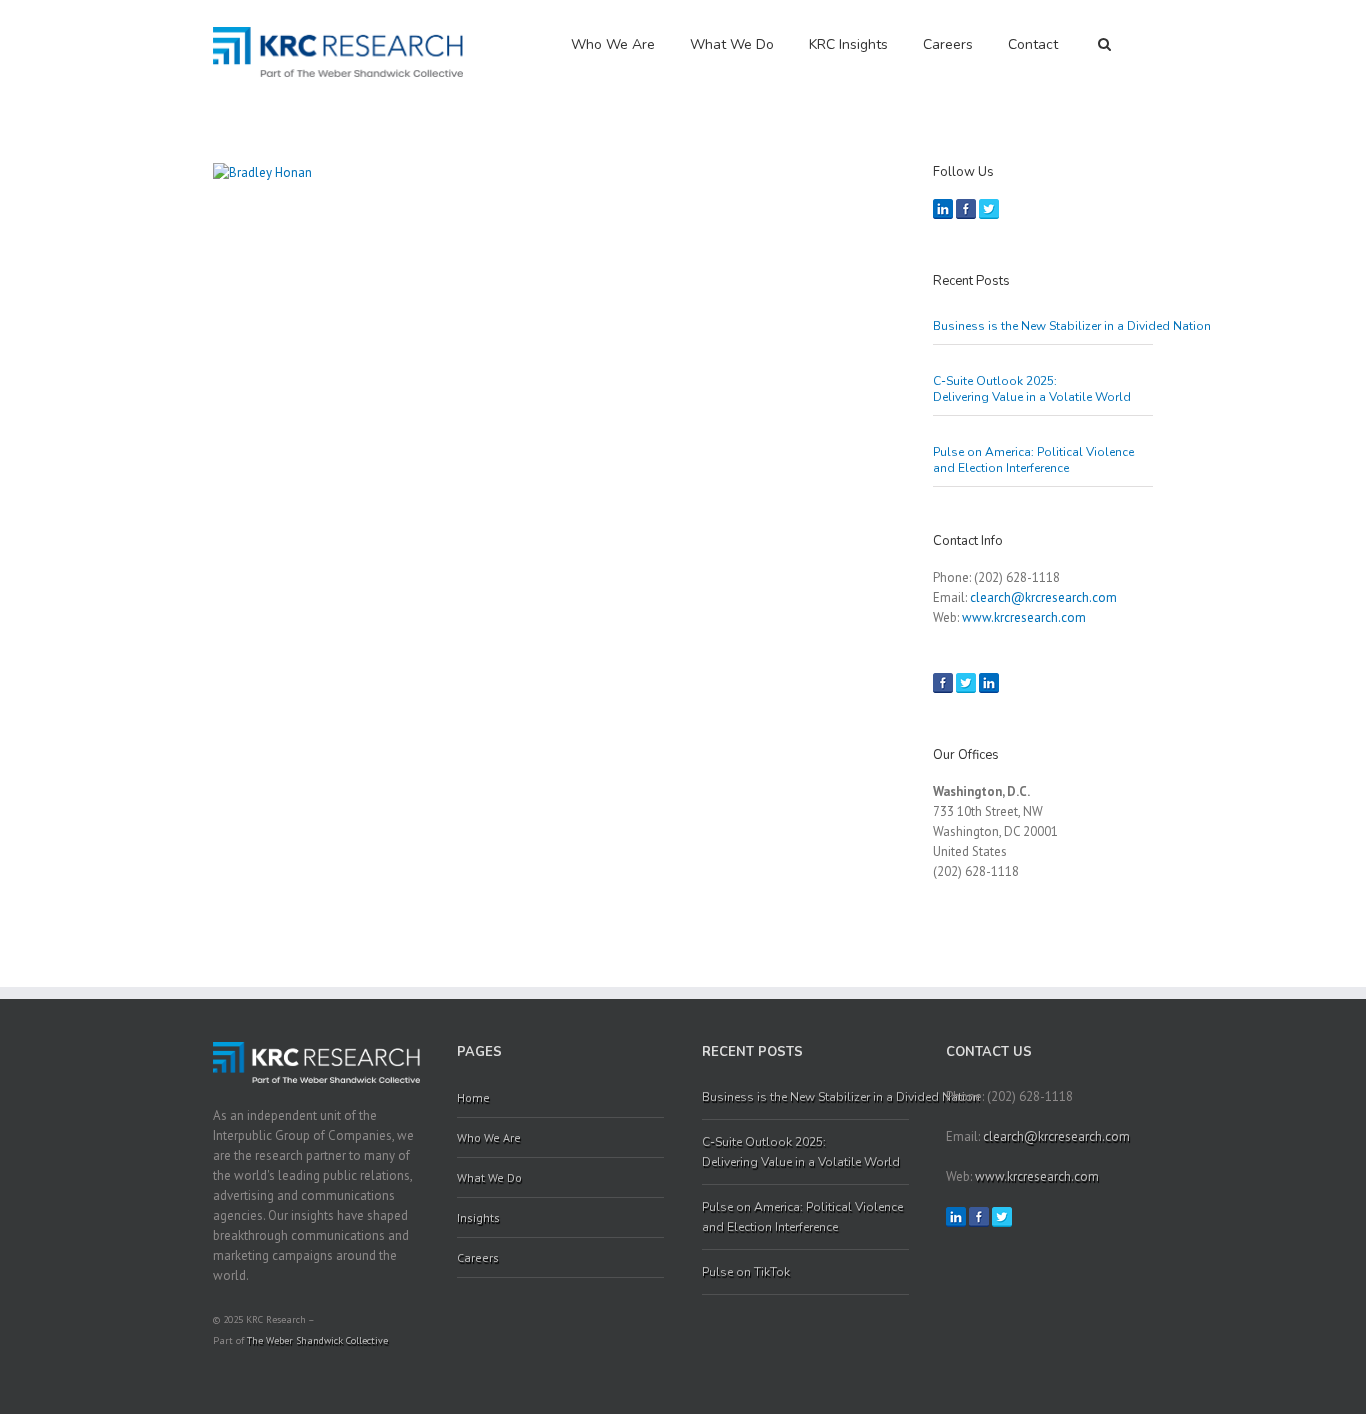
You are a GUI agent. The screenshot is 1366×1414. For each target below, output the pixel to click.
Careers (948, 44)
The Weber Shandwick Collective (317, 1340)
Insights (478, 1217)
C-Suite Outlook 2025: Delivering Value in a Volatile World (1033, 389)
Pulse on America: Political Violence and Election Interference (1033, 460)
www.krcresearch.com (1024, 617)
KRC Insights (848, 44)
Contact (1033, 44)
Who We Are (613, 44)
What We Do (732, 44)
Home (473, 1097)
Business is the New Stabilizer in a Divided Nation (1043, 326)
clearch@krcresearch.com (1043, 597)
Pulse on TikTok (746, 1272)
